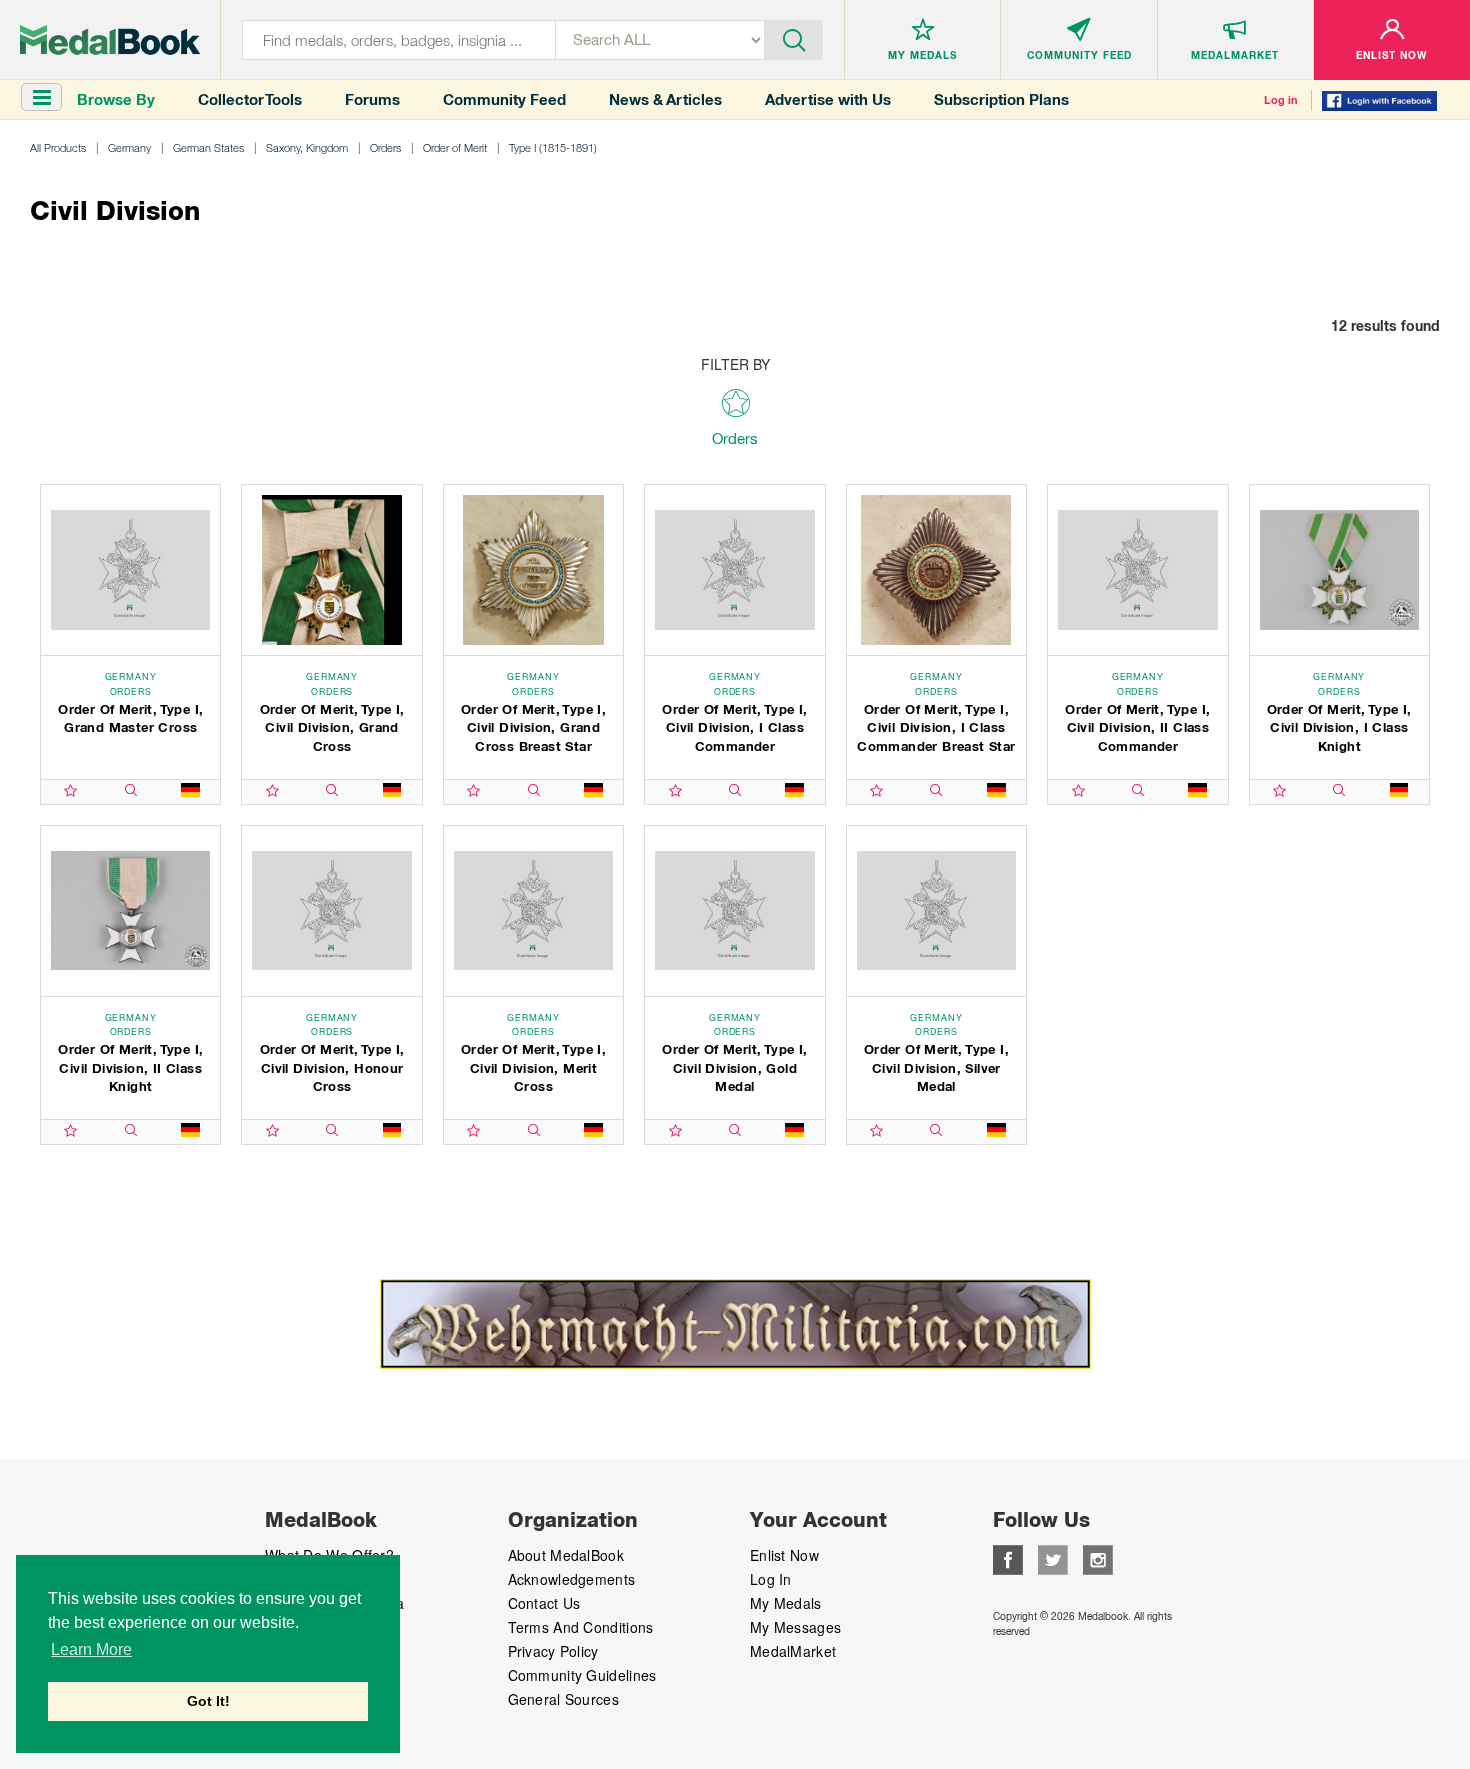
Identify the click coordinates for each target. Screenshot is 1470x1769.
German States (208, 147)
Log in (1281, 100)
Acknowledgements (572, 1579)
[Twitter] (1053, 1558)
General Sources (564, 1699)
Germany (129, 147)
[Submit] (794, 38)
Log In (771, 1579)
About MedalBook (566, 1555)
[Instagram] (1098, 1558)
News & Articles (665, 99)
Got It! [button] (208, 1701)
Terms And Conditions (581, 1627)
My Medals (786, 1603)
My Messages (795, 1627)
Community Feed (504, 99)
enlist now (784, 1555)
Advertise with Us (828, 99)
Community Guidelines (582, 1675)
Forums (372, 99)
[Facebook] (1008, 1558)
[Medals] (110, 40)
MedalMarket (793, 1651)
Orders (385, 147)
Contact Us (544, 1603)
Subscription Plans (1001, 99)
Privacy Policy (553, 1651)
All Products (58, 147)
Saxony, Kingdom (307, 147)
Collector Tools (250, 99)
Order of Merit (455, 147)
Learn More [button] (91, 1649)
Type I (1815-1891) (553, 147)
